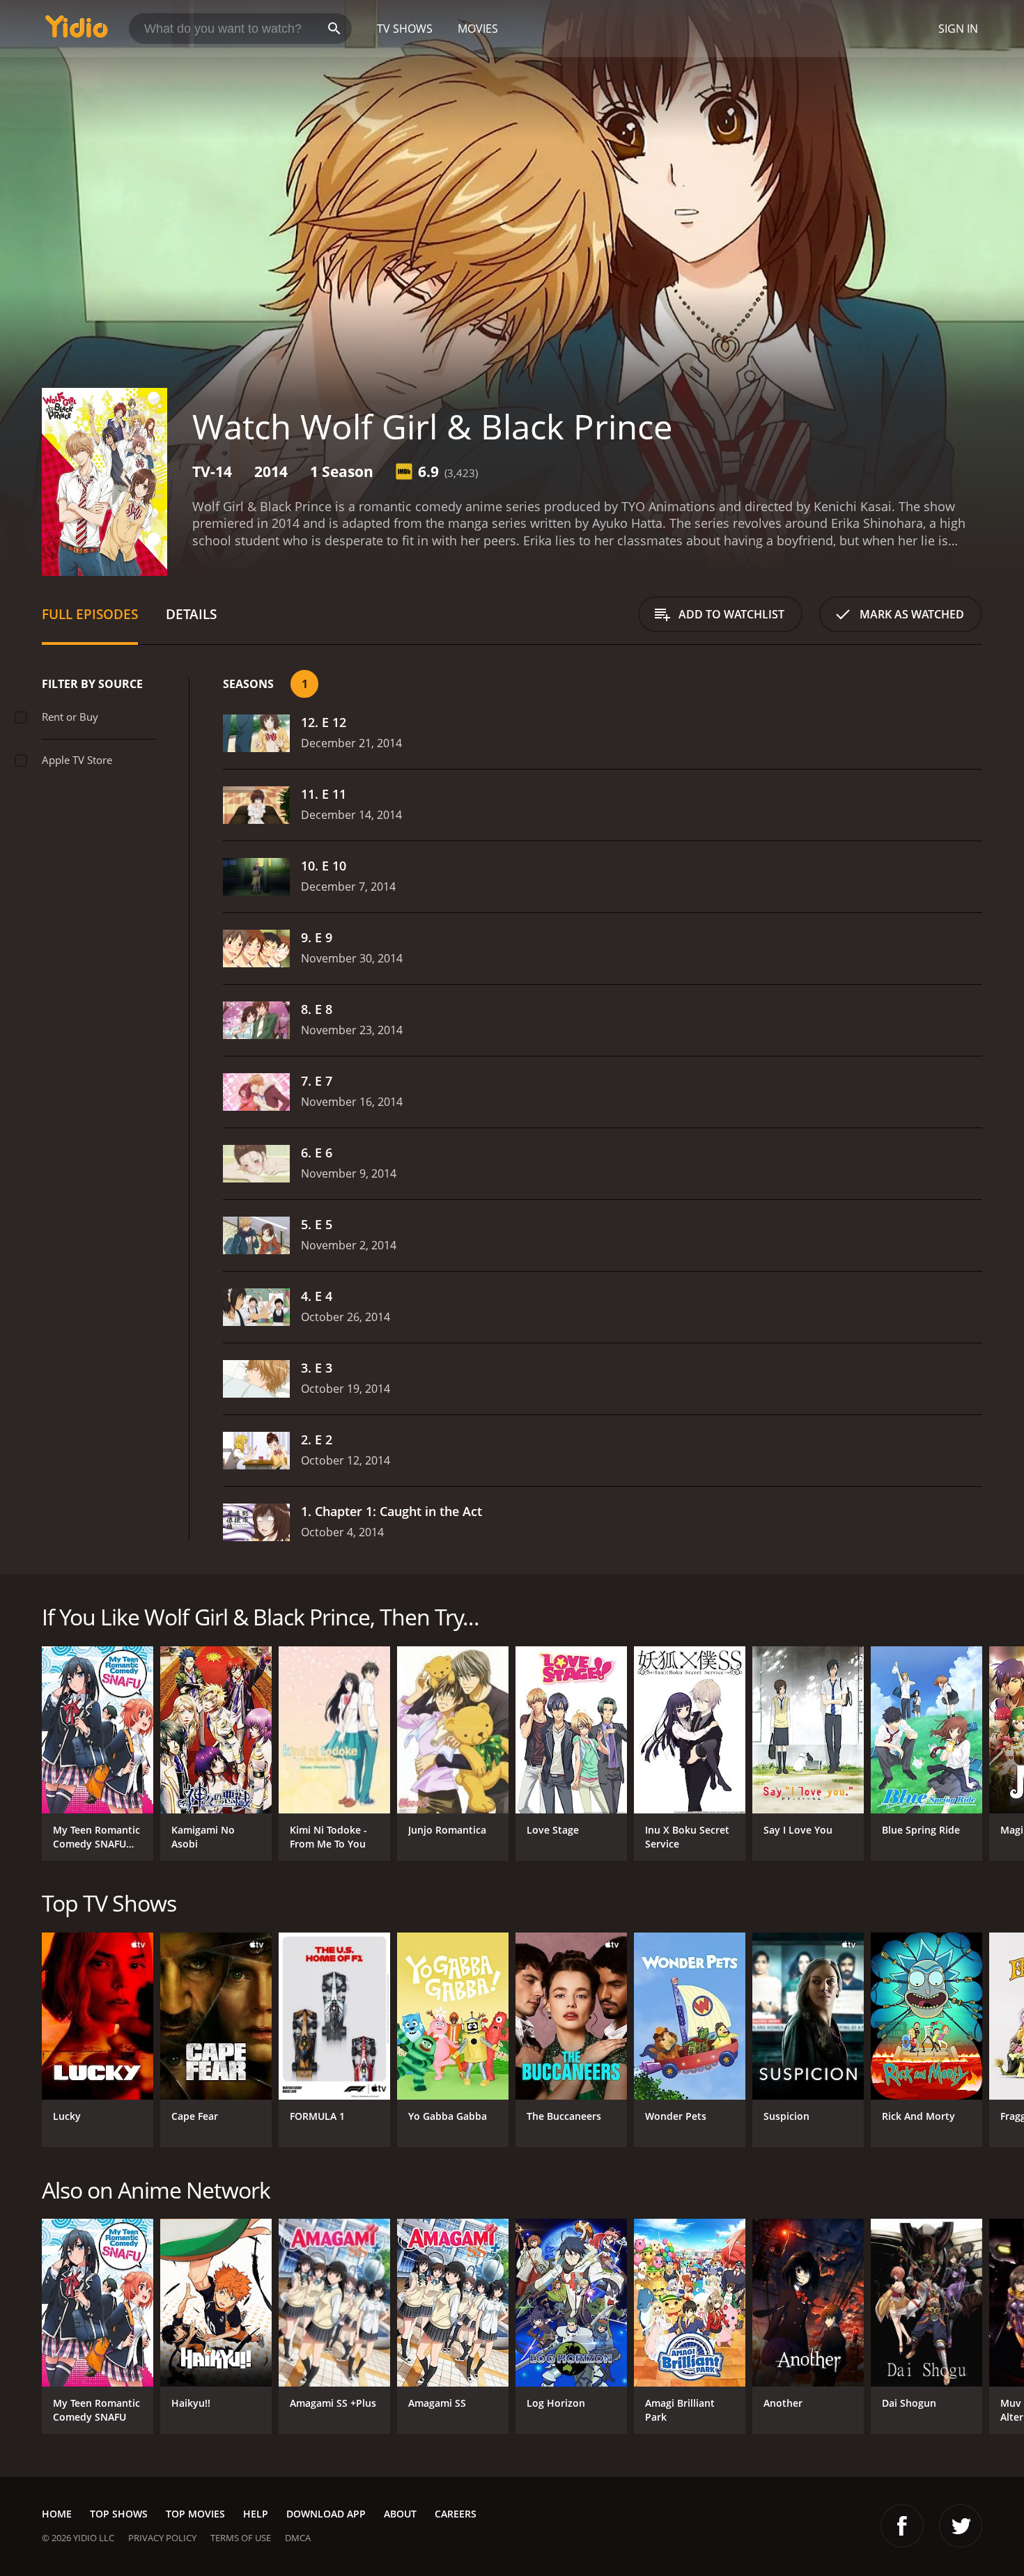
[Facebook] (902, 2526)
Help (256, 2514)
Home (57, 2514)
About (400, 2514)
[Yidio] (77, 31)
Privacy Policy (162, 2538)
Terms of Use (241, 2538)
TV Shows (405, 29)
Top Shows (119, 2514)
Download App (326, 2514)
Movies (478, 29)
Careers (456, 2514)
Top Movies (195, 2514)
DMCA (298, 2538)
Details (191, 614)
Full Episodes (90, 614)
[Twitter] (961, 2526)
